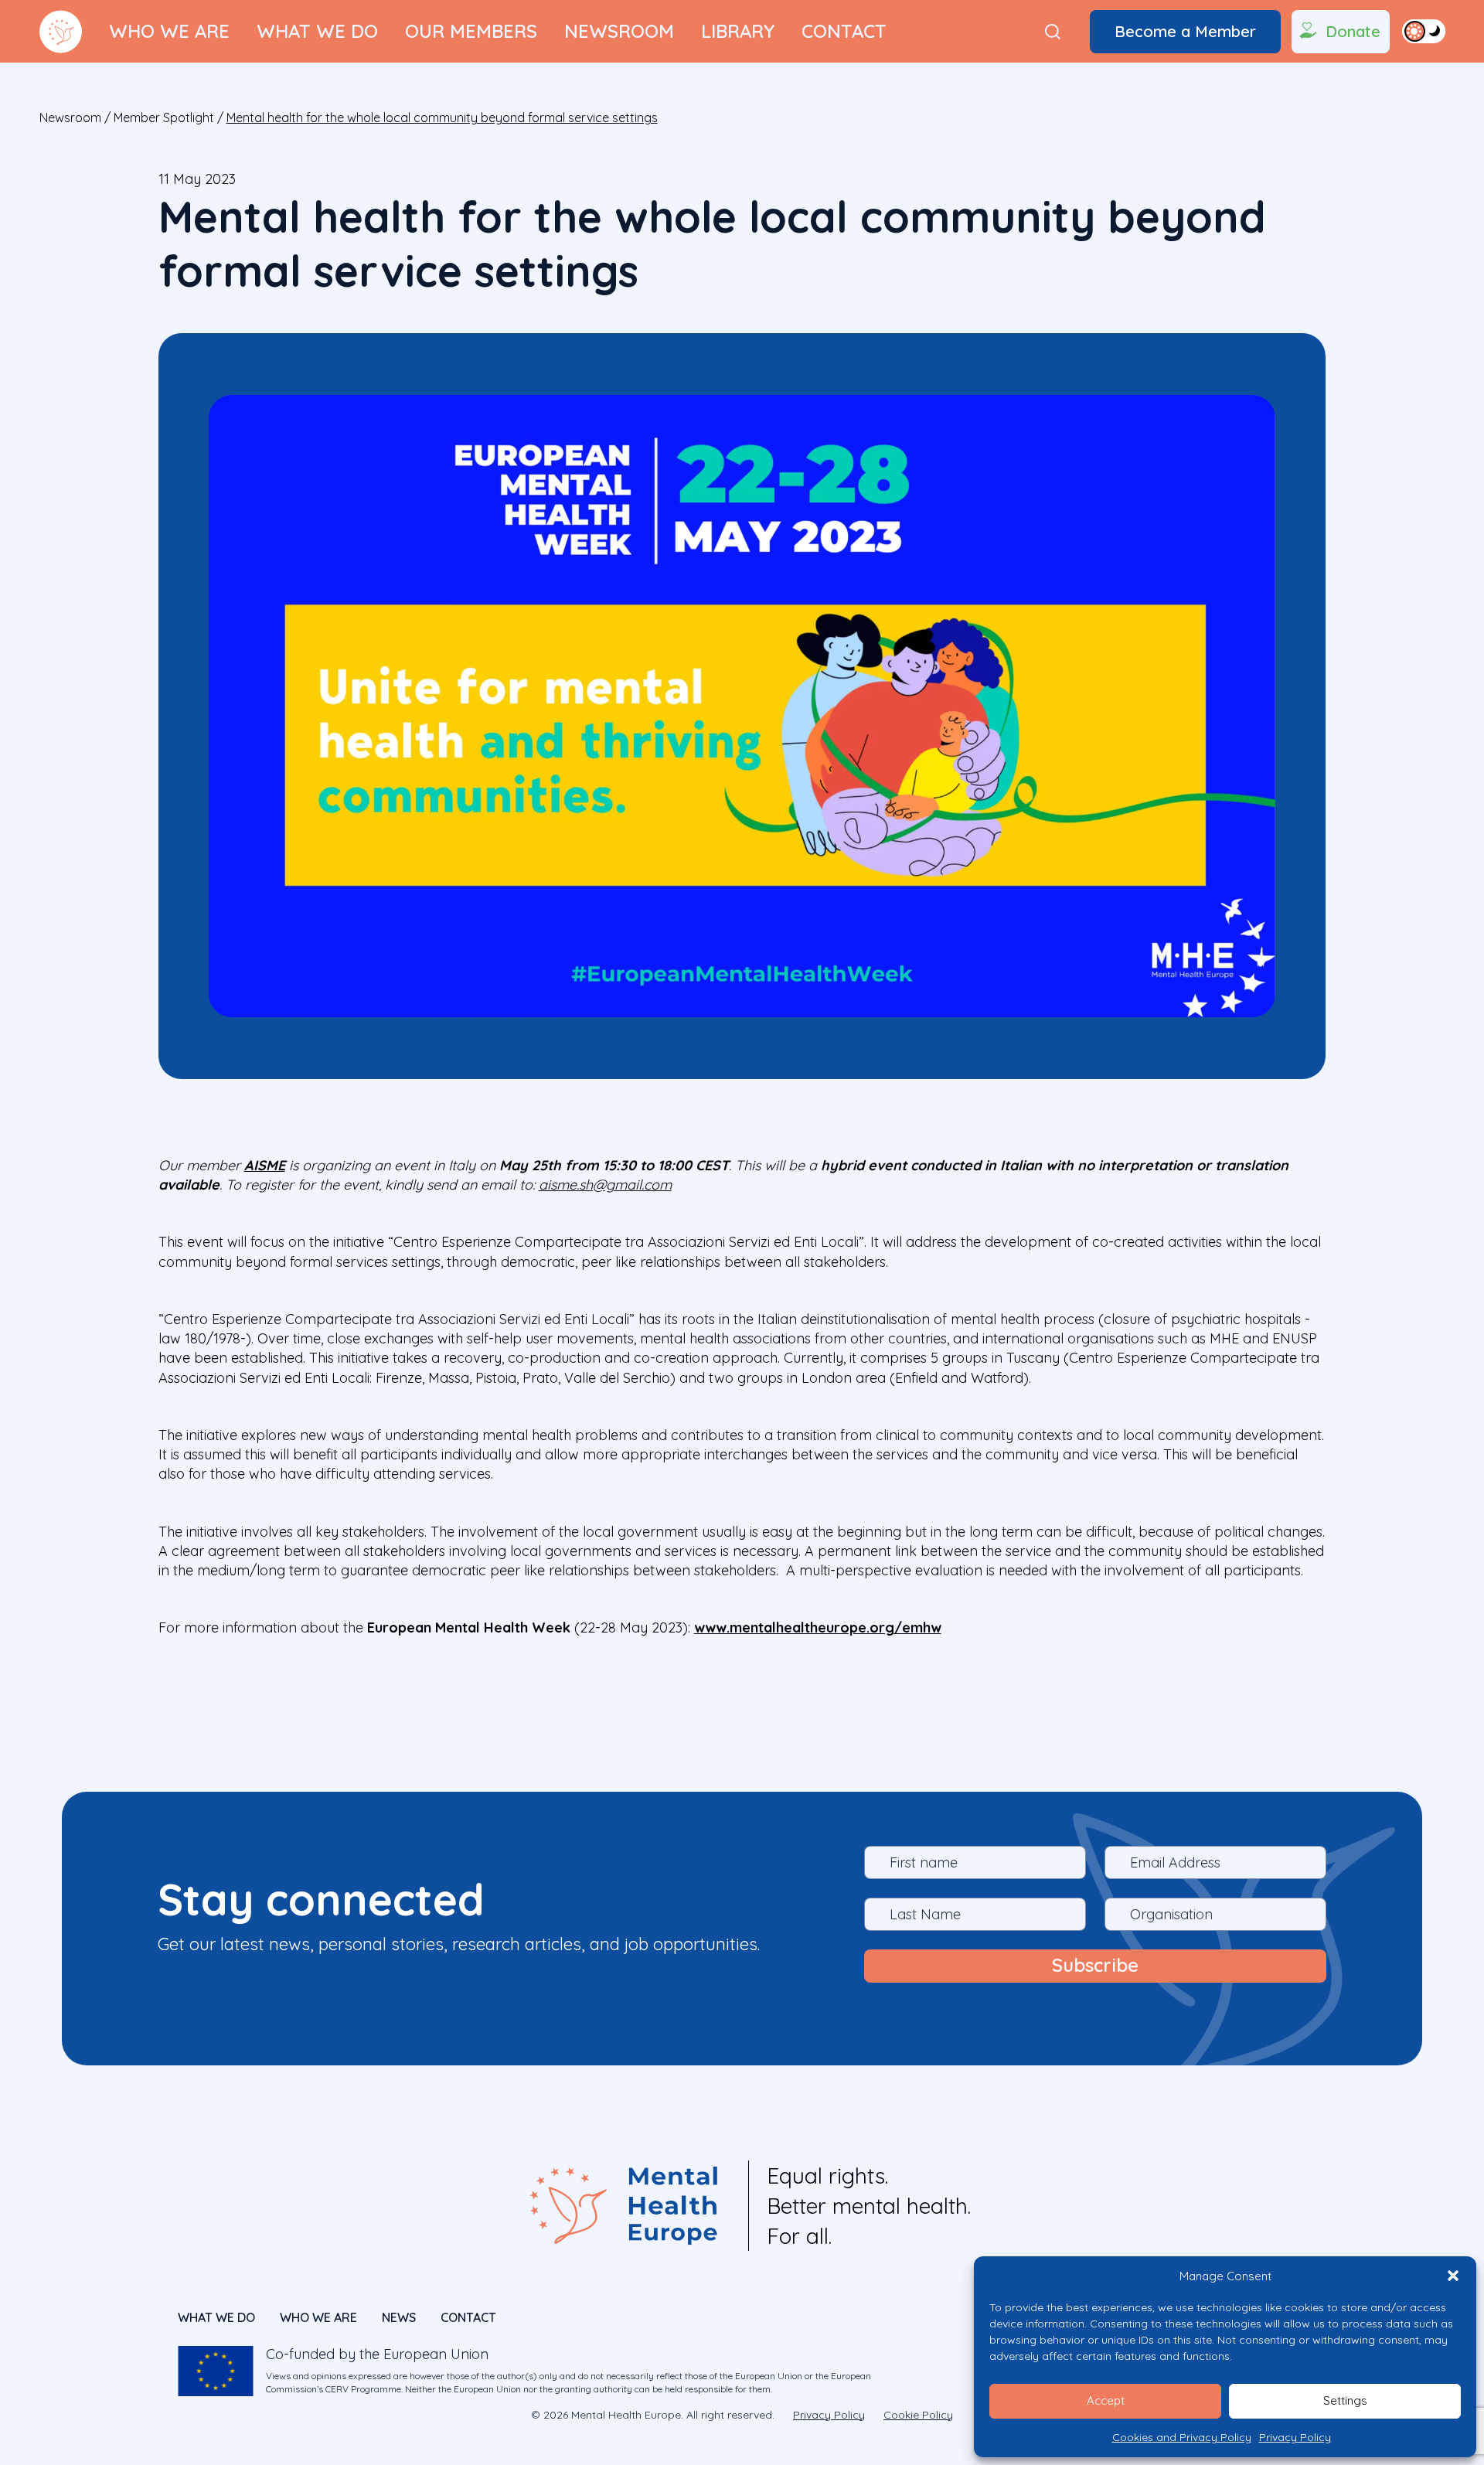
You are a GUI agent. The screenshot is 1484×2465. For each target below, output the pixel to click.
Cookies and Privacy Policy (1182, 2437)
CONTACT (468, 2317)
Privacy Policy (1295, 2437)
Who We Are (169, 31)
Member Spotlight (164, 117)
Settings (1345, 2400)
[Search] (1053, 32)
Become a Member (1185, 31)
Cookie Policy (918, 2415)
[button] (1453, 2276)
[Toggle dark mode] (1424, 31)
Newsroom (619, 31)
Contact (844, 31)
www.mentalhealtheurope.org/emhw (818, 1627)
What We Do (317, 31)
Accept (1106, 2400)
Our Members (471, 31)
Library (738, 31)
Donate (1353, 31)
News (399, 2317)
